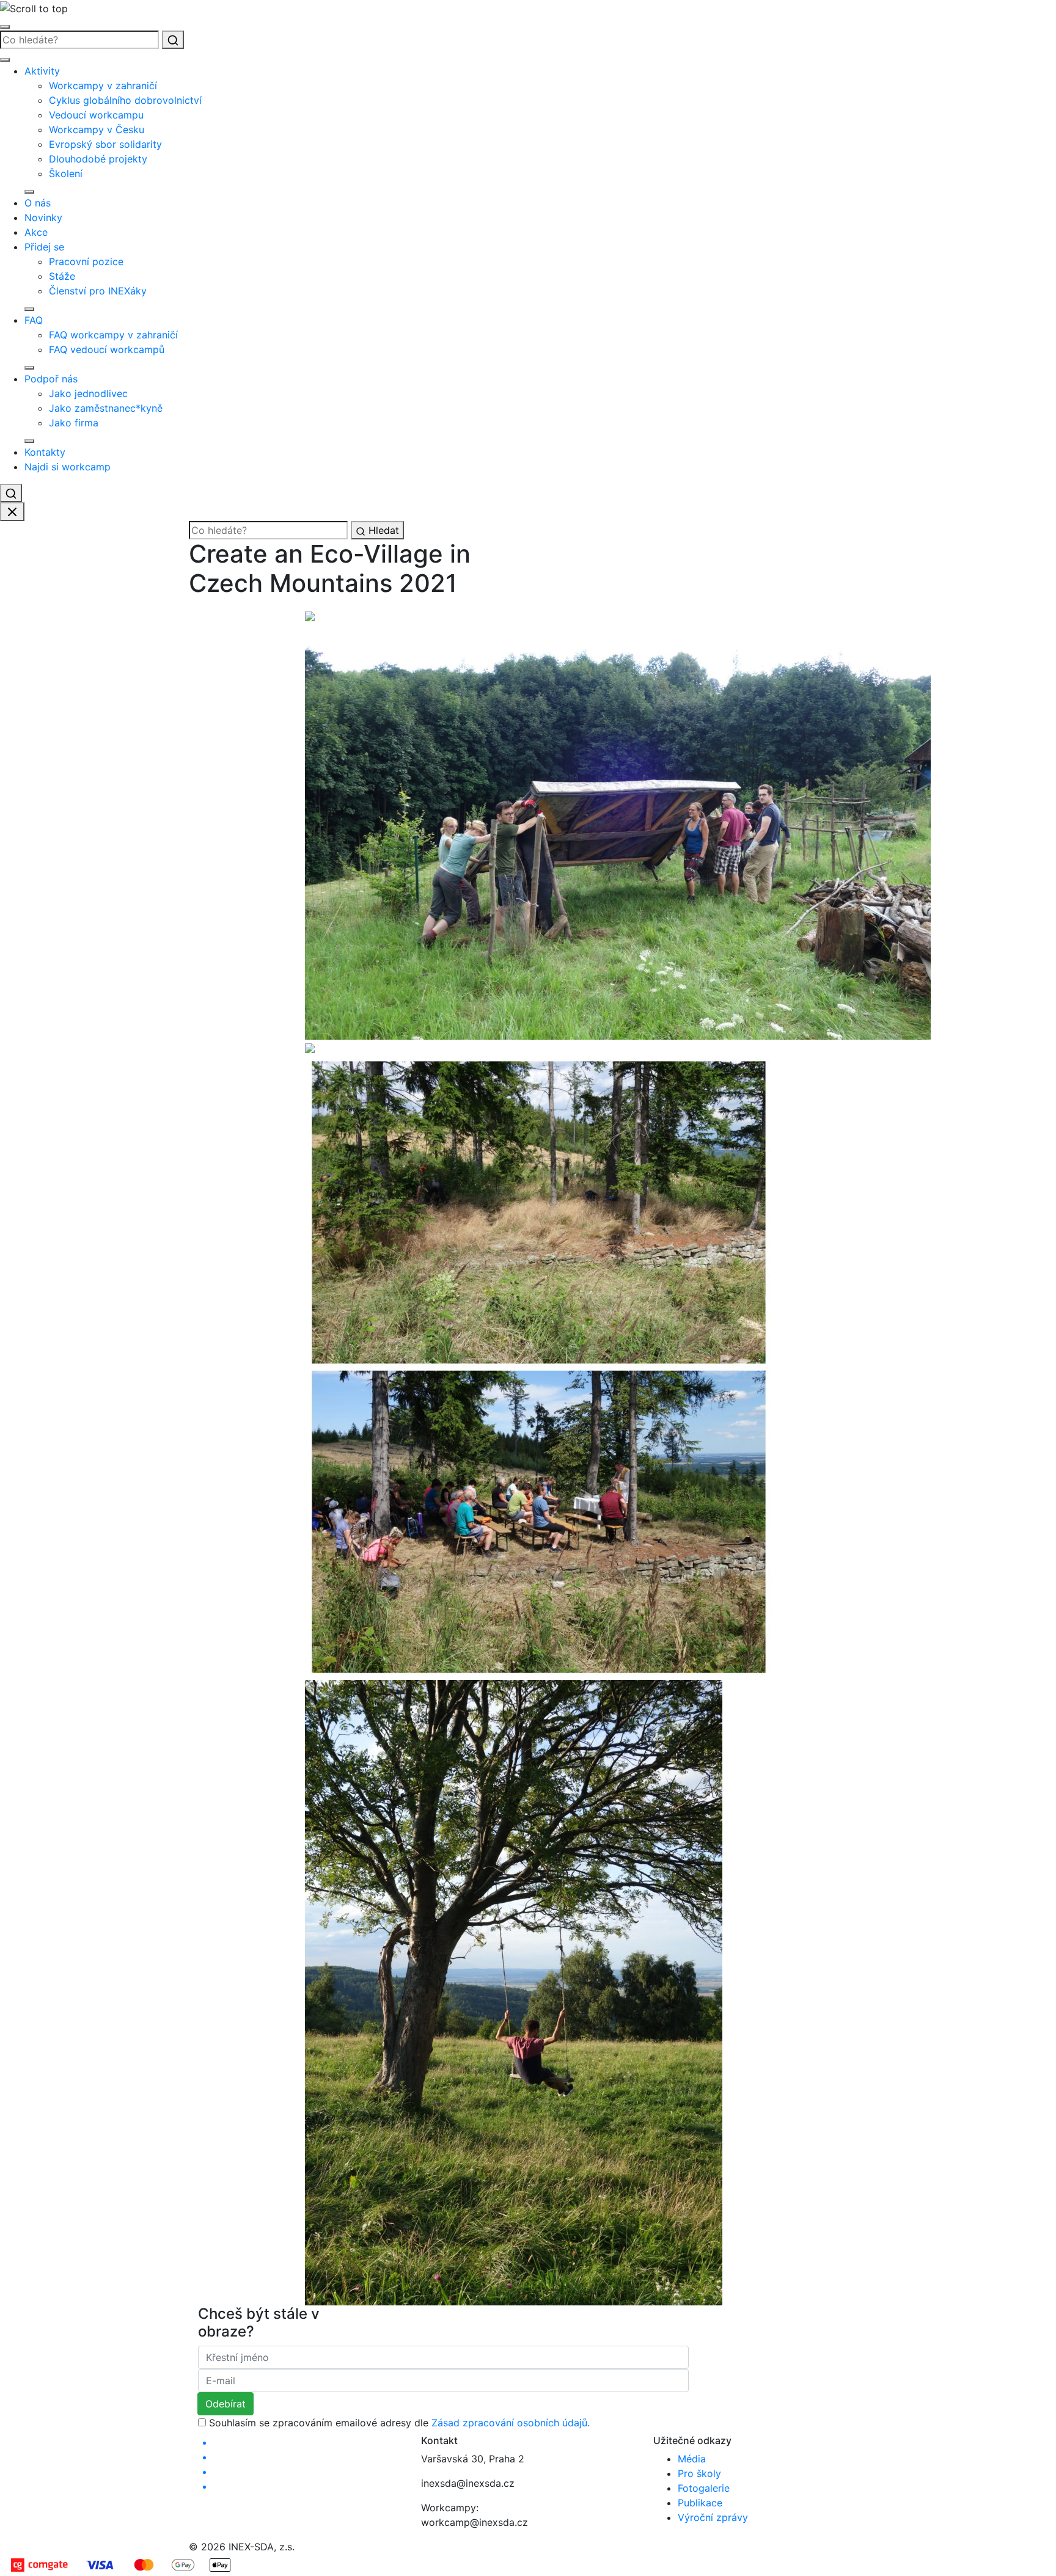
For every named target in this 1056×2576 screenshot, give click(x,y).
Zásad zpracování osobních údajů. (511, 2423)
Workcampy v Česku (97, 130)
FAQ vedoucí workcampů (107, 349)
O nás (38, 203)
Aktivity (42, 71)
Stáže (62, 276)
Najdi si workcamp (68, 467)
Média (692, 2459)
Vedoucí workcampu (96, 115)
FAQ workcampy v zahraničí (113, 335)
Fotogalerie (704, 2488)
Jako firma (74, 423)
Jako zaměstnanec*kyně (106, 408)
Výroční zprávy (713, 2517)
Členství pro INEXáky (98, 291)
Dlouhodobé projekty (98, 159)
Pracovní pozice (86, 261)
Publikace (700, 2503)
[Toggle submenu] (29, 192)
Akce (36, 232)
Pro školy (699, 2473)
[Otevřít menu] (5, 27)
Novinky (43, 217)
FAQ (34, 320)
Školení (66, 173)
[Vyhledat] (173, 40)
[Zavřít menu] (5, 60)
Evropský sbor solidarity (105, 144)
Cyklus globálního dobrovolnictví (125, 100)
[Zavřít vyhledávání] (12, 512)
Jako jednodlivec (88, 393)
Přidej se (44, 247)
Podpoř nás (51, 379)
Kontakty (45, 452)
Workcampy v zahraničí (103, 86)
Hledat (382, 530)
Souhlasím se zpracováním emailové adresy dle (399, 2423)
